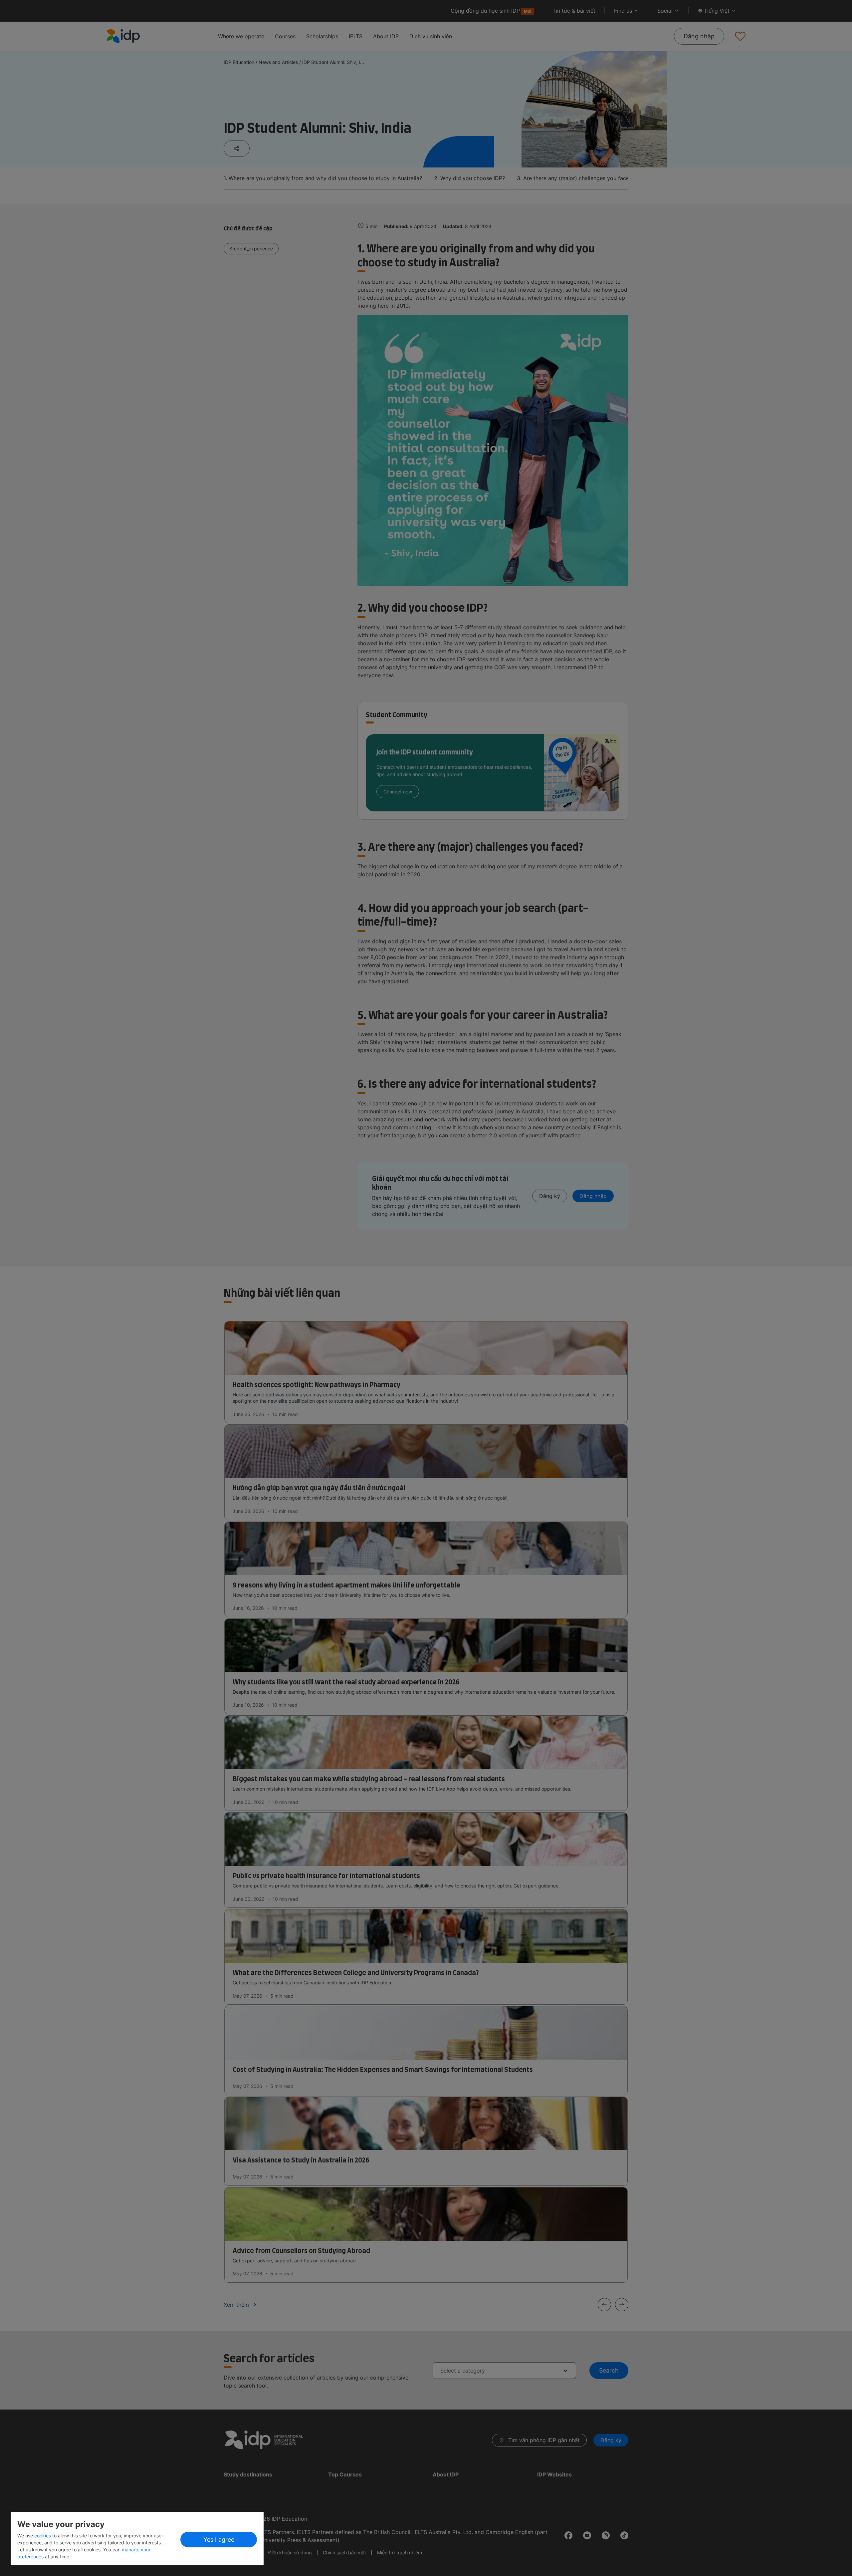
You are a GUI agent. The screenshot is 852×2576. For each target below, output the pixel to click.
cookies (43, 2536)
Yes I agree (219, 2540)
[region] (137, 2539)
